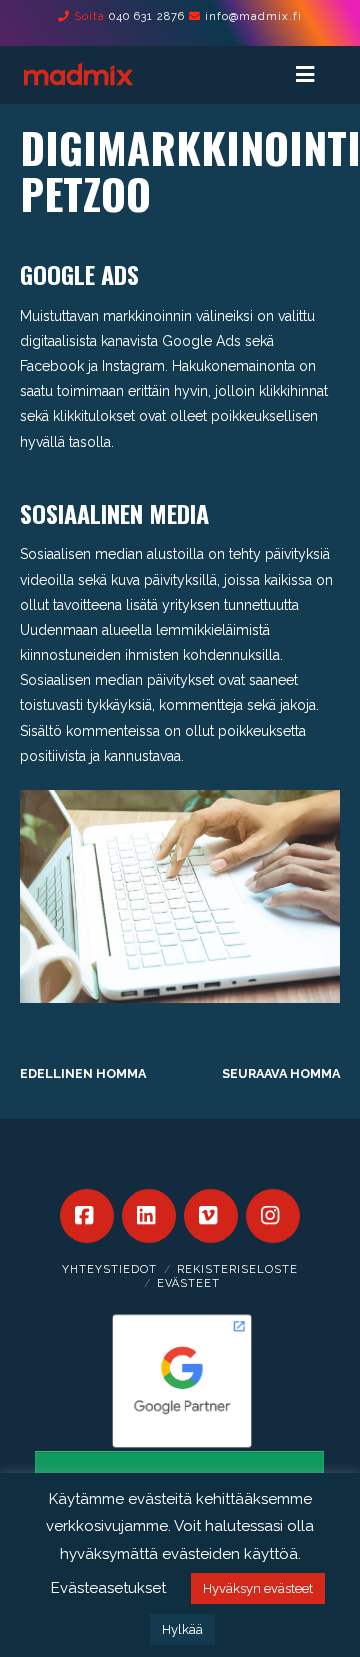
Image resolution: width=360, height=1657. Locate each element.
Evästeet (188, 1283)
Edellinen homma (83, 1073)
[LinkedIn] (149, 1216)
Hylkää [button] (182, 1629)
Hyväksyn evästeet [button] (258, 1588)
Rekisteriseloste (237, 1269)
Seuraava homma (281, 1073)
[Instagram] (273, 1216)
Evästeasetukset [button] (108, 1588)
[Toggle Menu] (314, 74)
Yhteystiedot (109, 1269)
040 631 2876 (147, 16)
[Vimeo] (211, 1216)
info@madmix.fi (253, 16)
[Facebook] (87, 1216)
